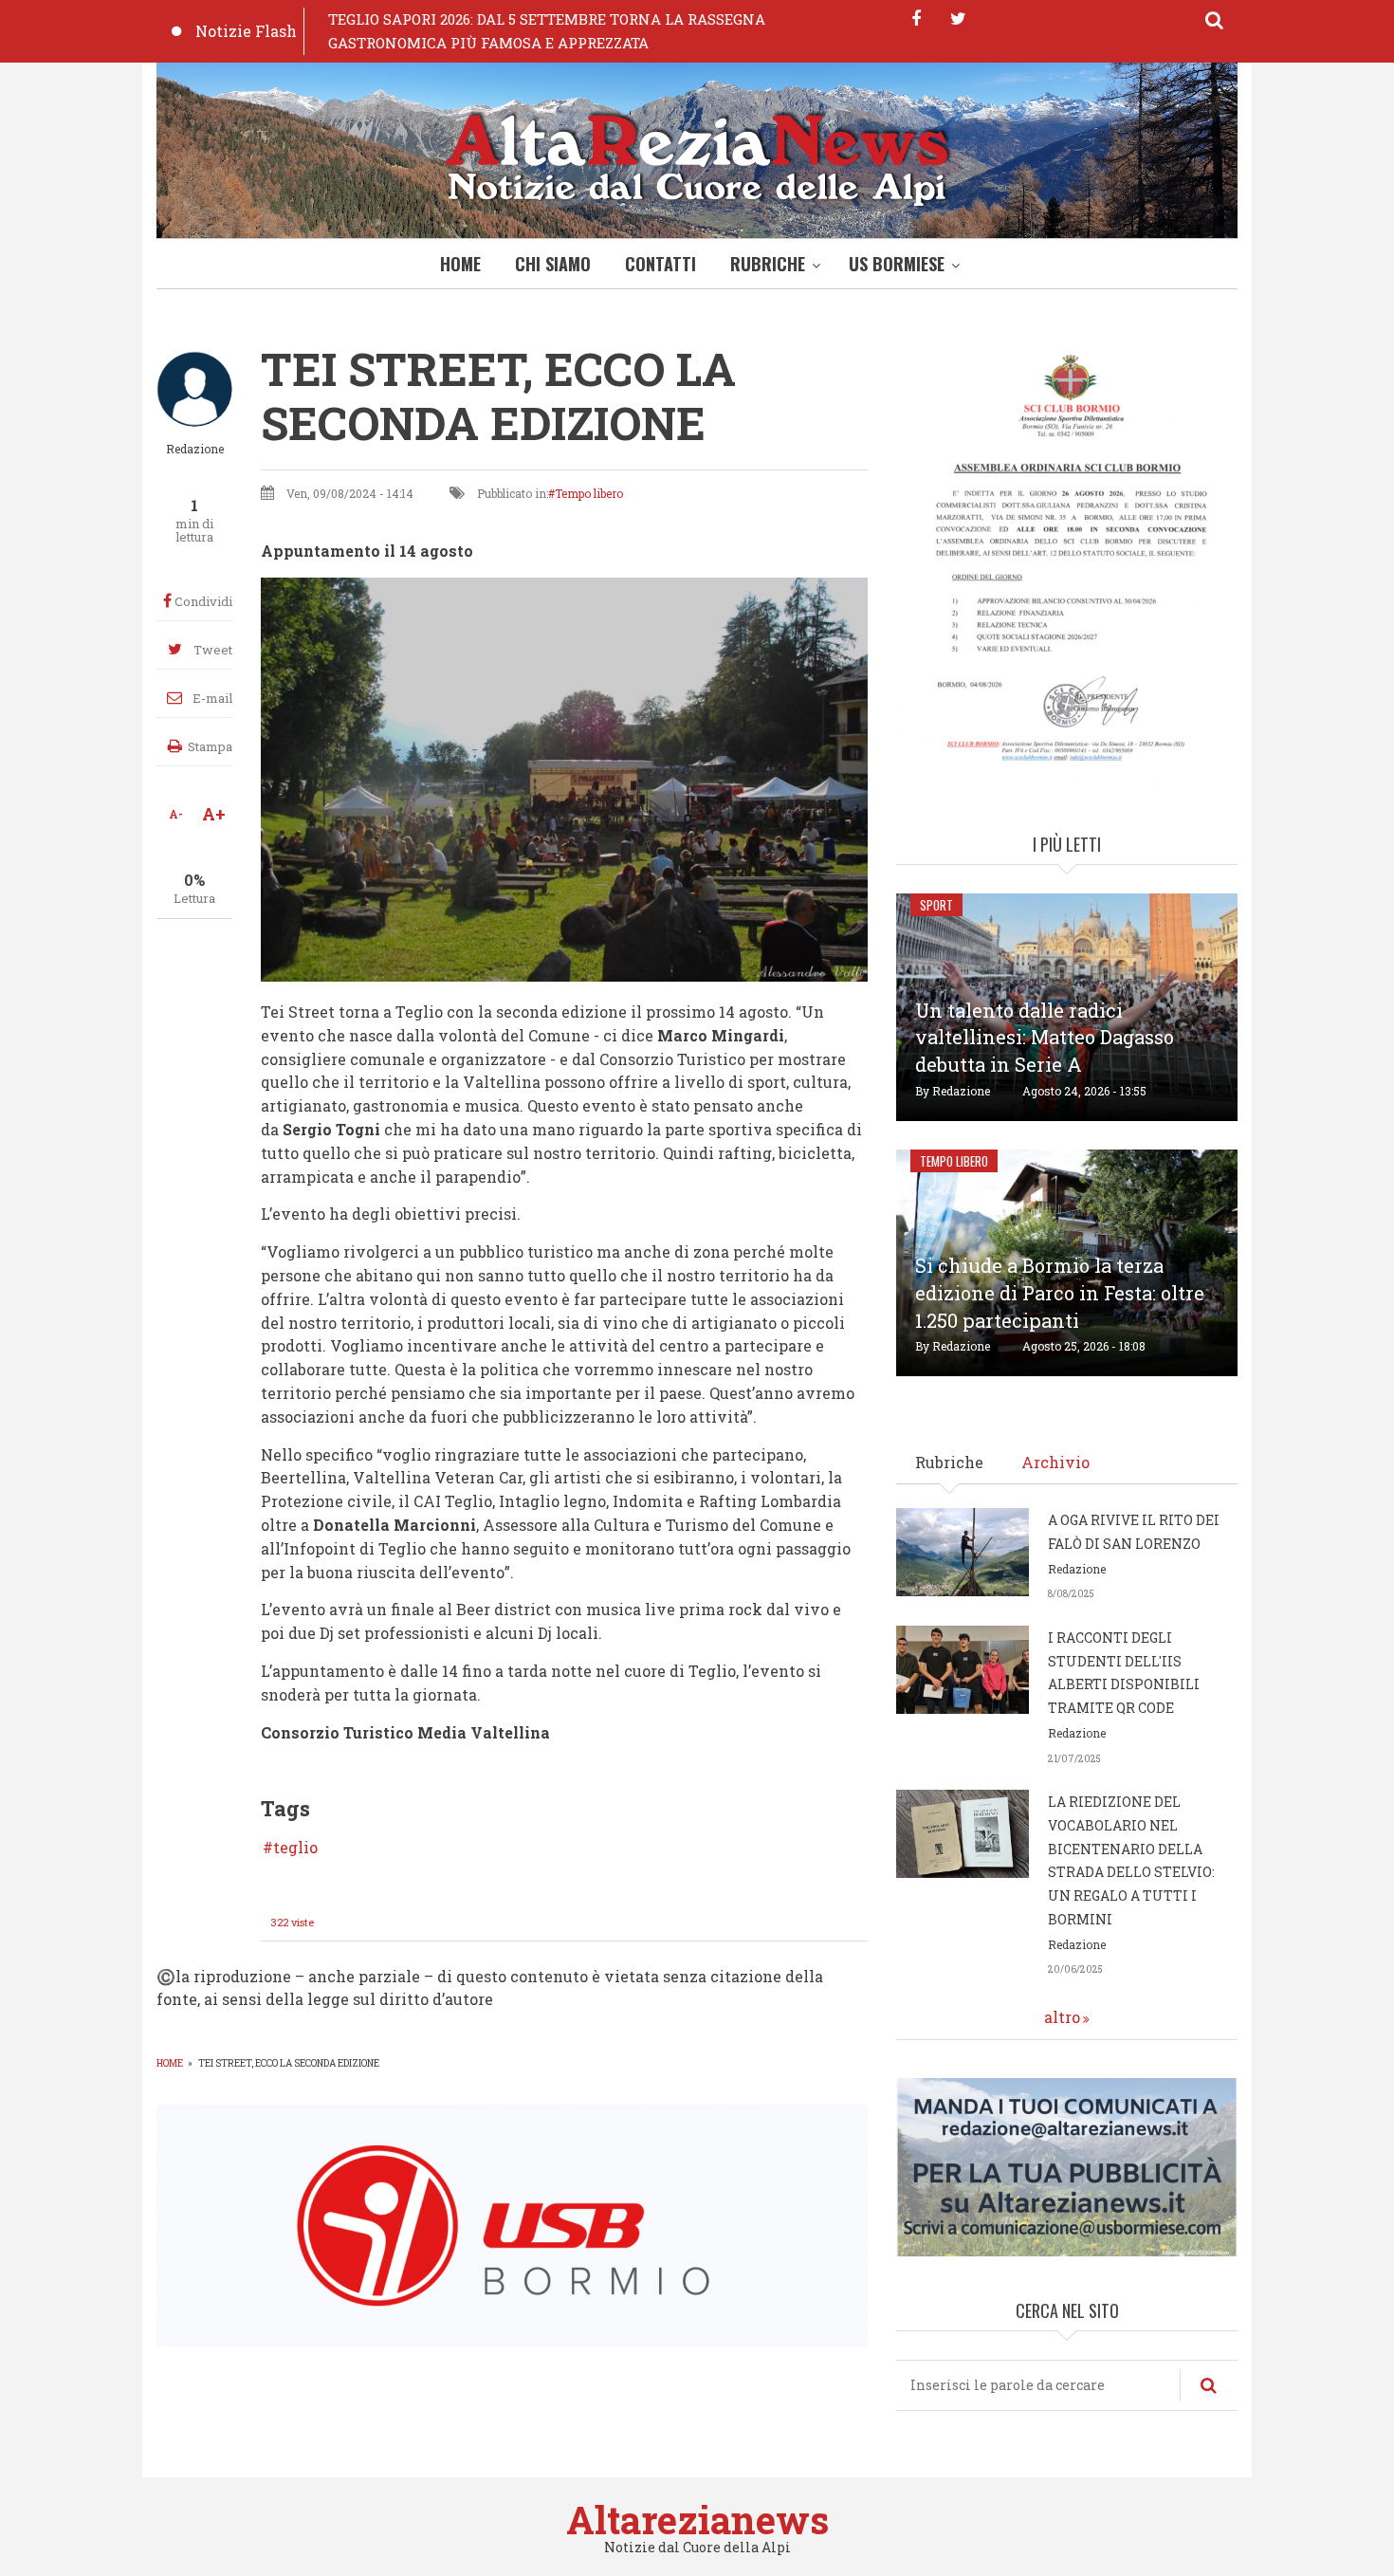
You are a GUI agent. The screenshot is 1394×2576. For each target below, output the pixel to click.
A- (176, 814)
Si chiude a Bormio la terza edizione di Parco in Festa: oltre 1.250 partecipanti (1060, 1293)
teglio (295, 1848)
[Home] (697, 155)
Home (460, 264)
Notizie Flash (246, 31)
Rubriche (768, 264)
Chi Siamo (553, 264)
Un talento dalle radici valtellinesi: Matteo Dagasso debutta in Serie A (1045, 1038)
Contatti (660, 264)
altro (1062, 2017)
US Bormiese (897, 264)
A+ (214, 814)
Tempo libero (589, 493)
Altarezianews (697, 2520)
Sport (936, 905)
